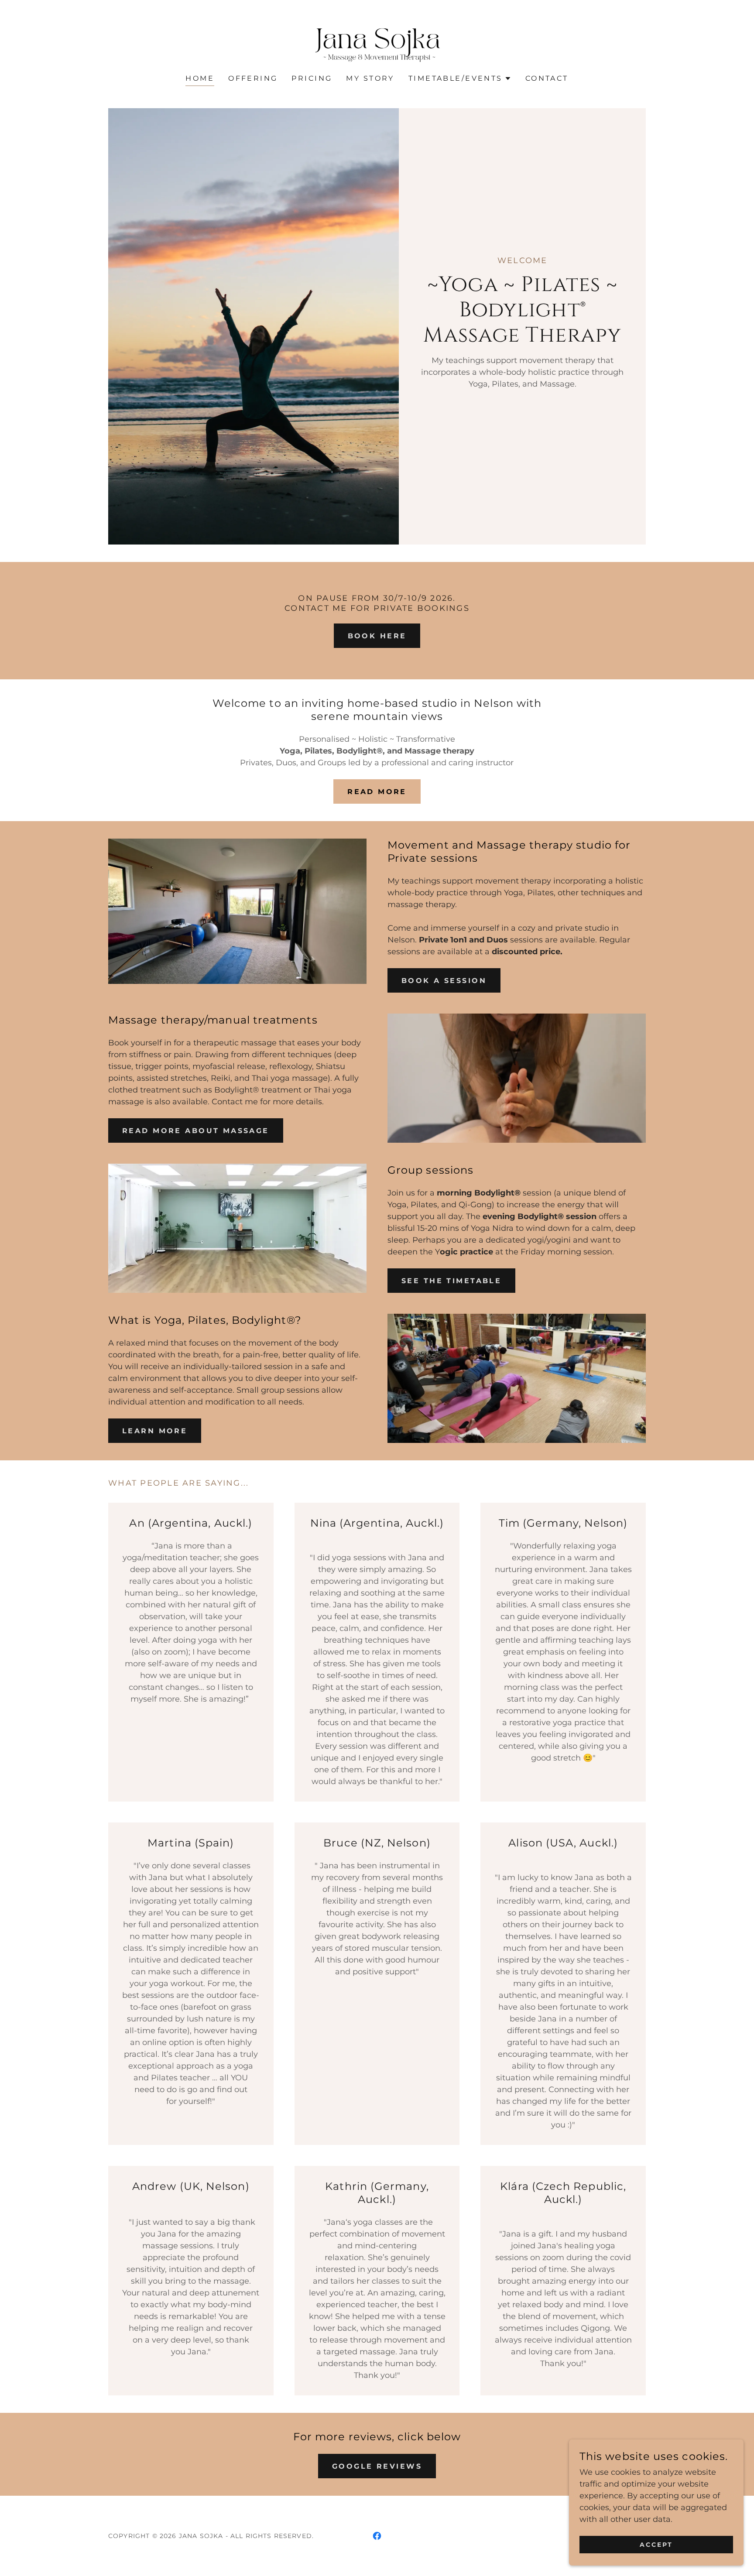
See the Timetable (451, 1281)
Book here (377, 636)
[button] (460, 79)
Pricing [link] (312, 78)
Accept (656, 2545)
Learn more (155, 1431)
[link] (377, 43)
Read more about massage (196, 1131)
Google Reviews (377, 2466)
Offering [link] (253, 78)
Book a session (444, 981)
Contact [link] (547, 78)
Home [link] (200, 78)
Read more (377, 792)
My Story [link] (370, 78)
